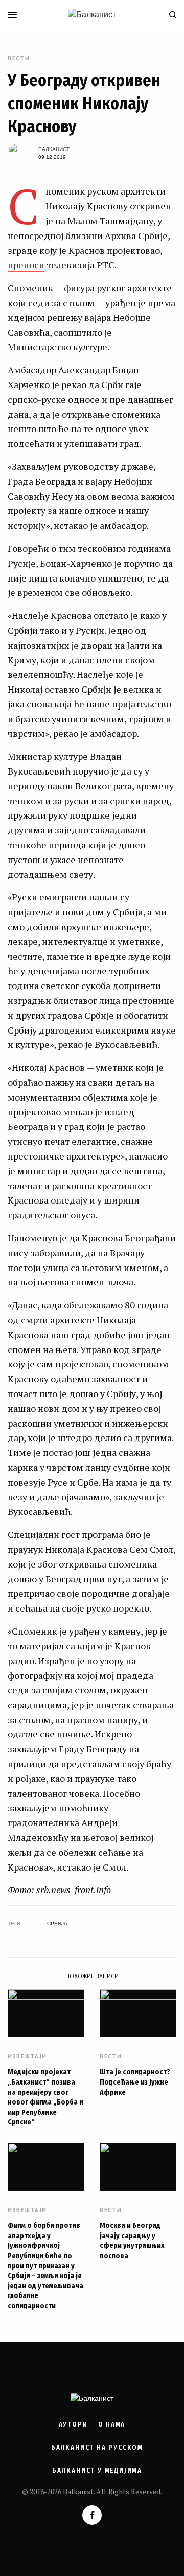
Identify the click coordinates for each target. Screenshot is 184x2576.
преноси (26, 265)
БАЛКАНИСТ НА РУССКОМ (97, 2448)
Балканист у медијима (97, 2471)
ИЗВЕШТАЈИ (27, 2057)
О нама (112, 2424)
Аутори (73, 2424)
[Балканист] (92, 15)
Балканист (54, 149)
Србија (57, 1924)
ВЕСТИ (19, 59)
